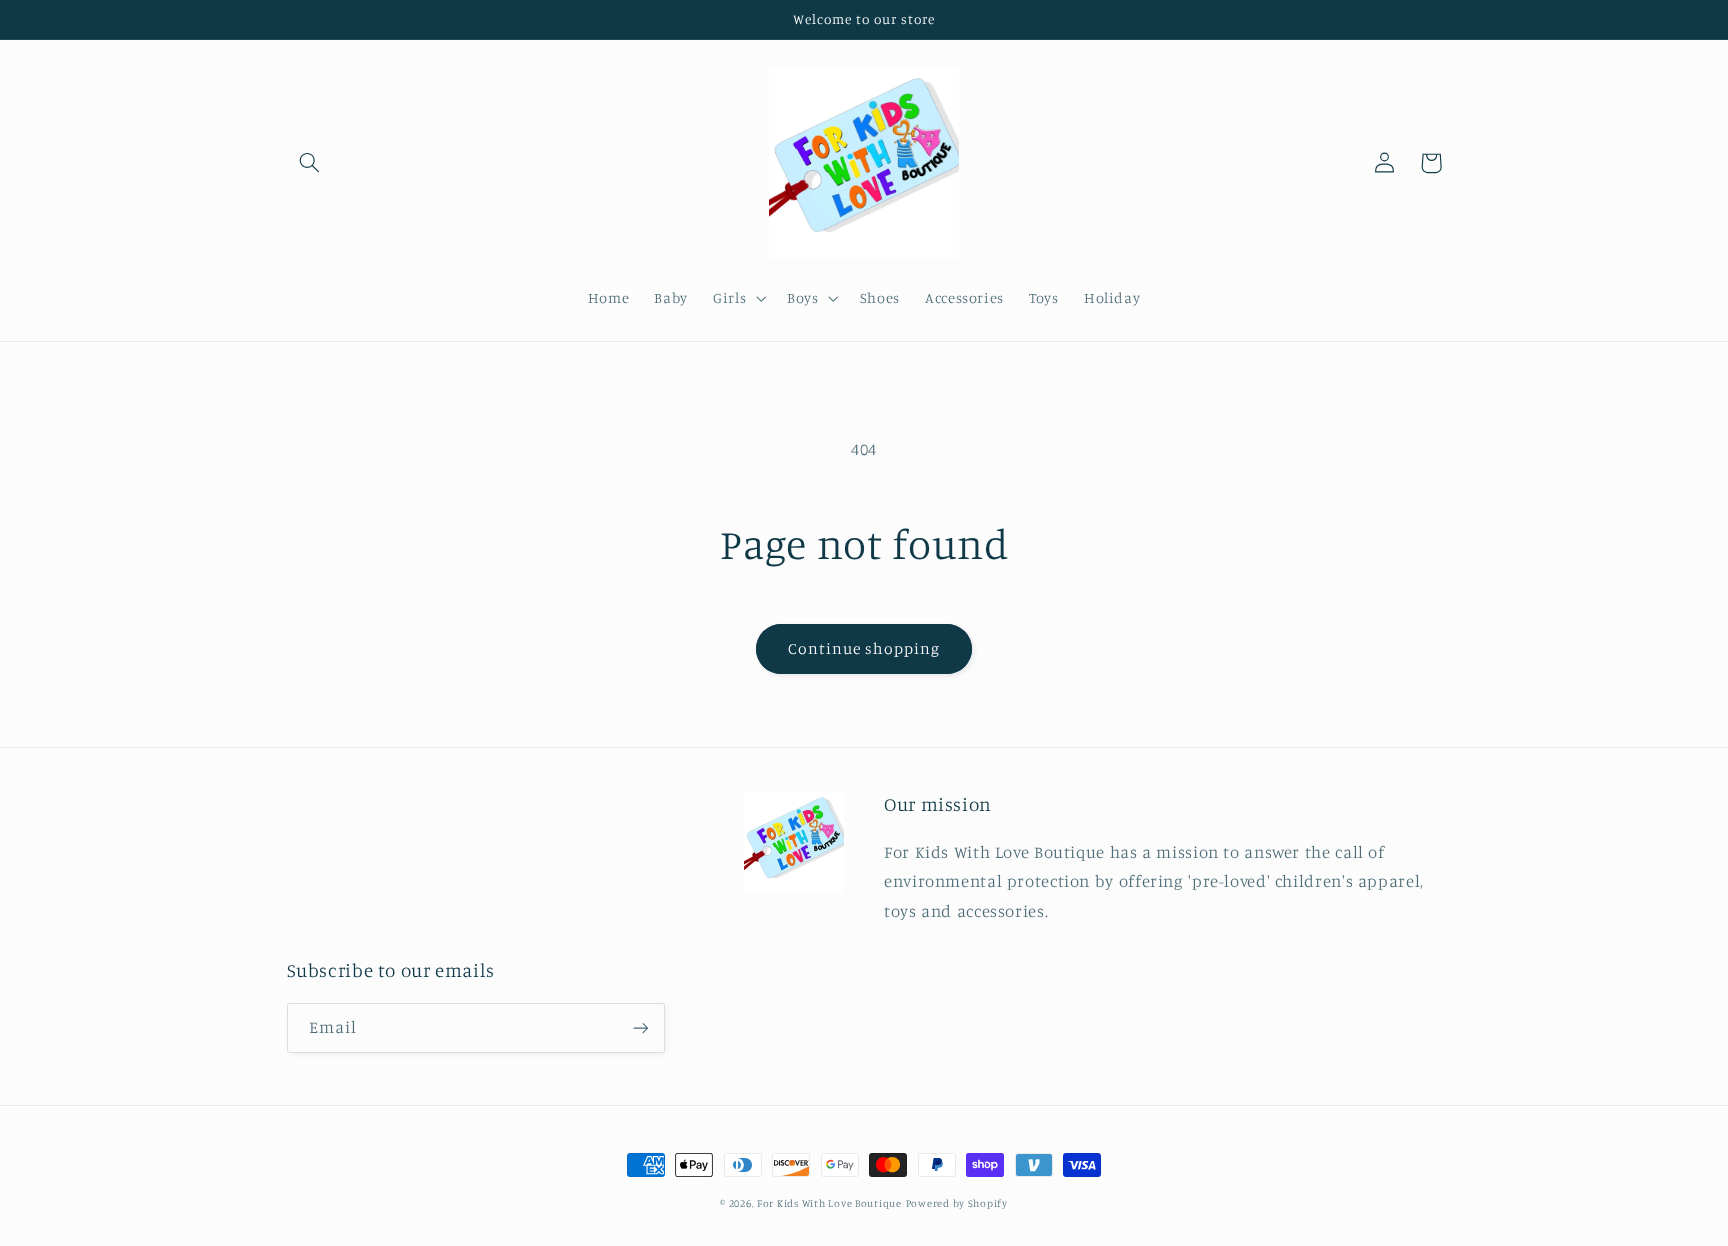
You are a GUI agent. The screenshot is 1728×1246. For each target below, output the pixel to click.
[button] (310, 163)
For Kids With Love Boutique (829, 1203)
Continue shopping (864, 648)
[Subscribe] (640, 1027)
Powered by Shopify (957, 1203)
